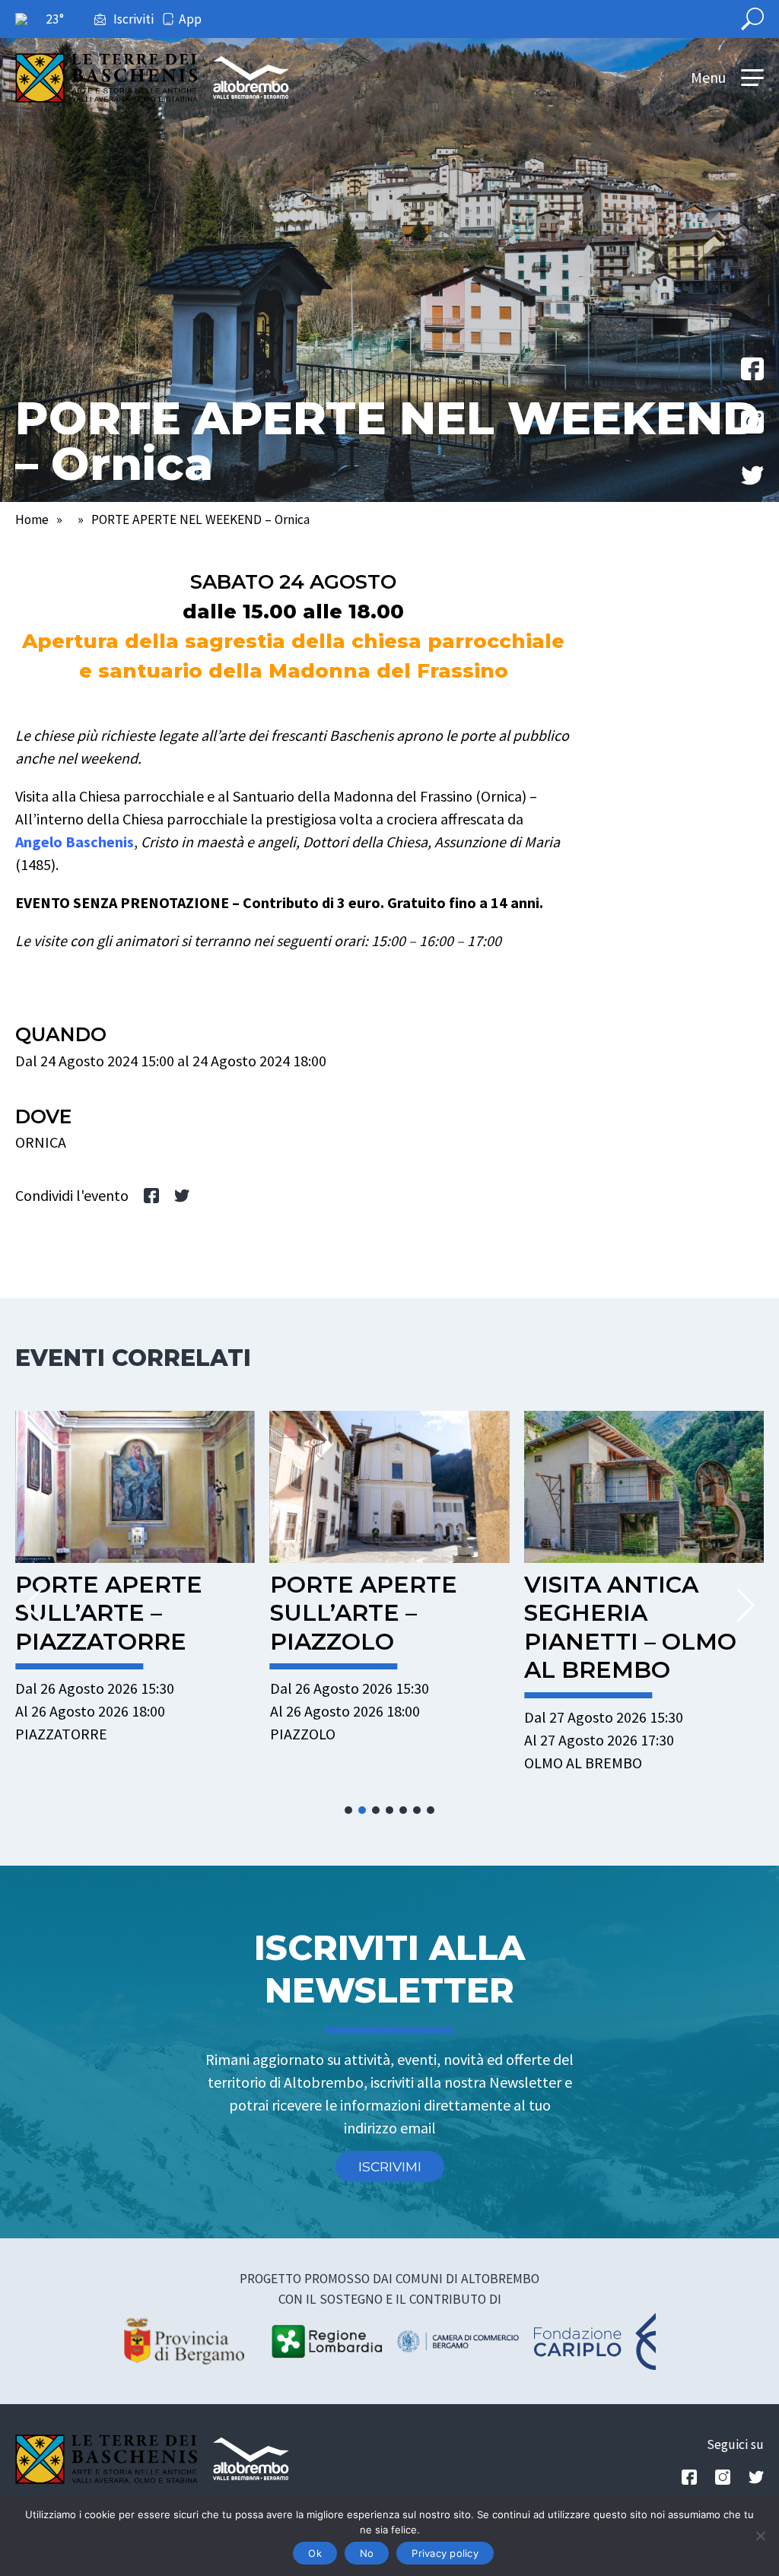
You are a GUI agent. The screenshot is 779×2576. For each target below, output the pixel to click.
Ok (315, 2553)
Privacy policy (445, 2553)
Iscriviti (134, 19)
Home (32, 519)
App (190, 19)
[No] (760, 2536)
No (367, 2553)
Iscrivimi (390, 2166)
